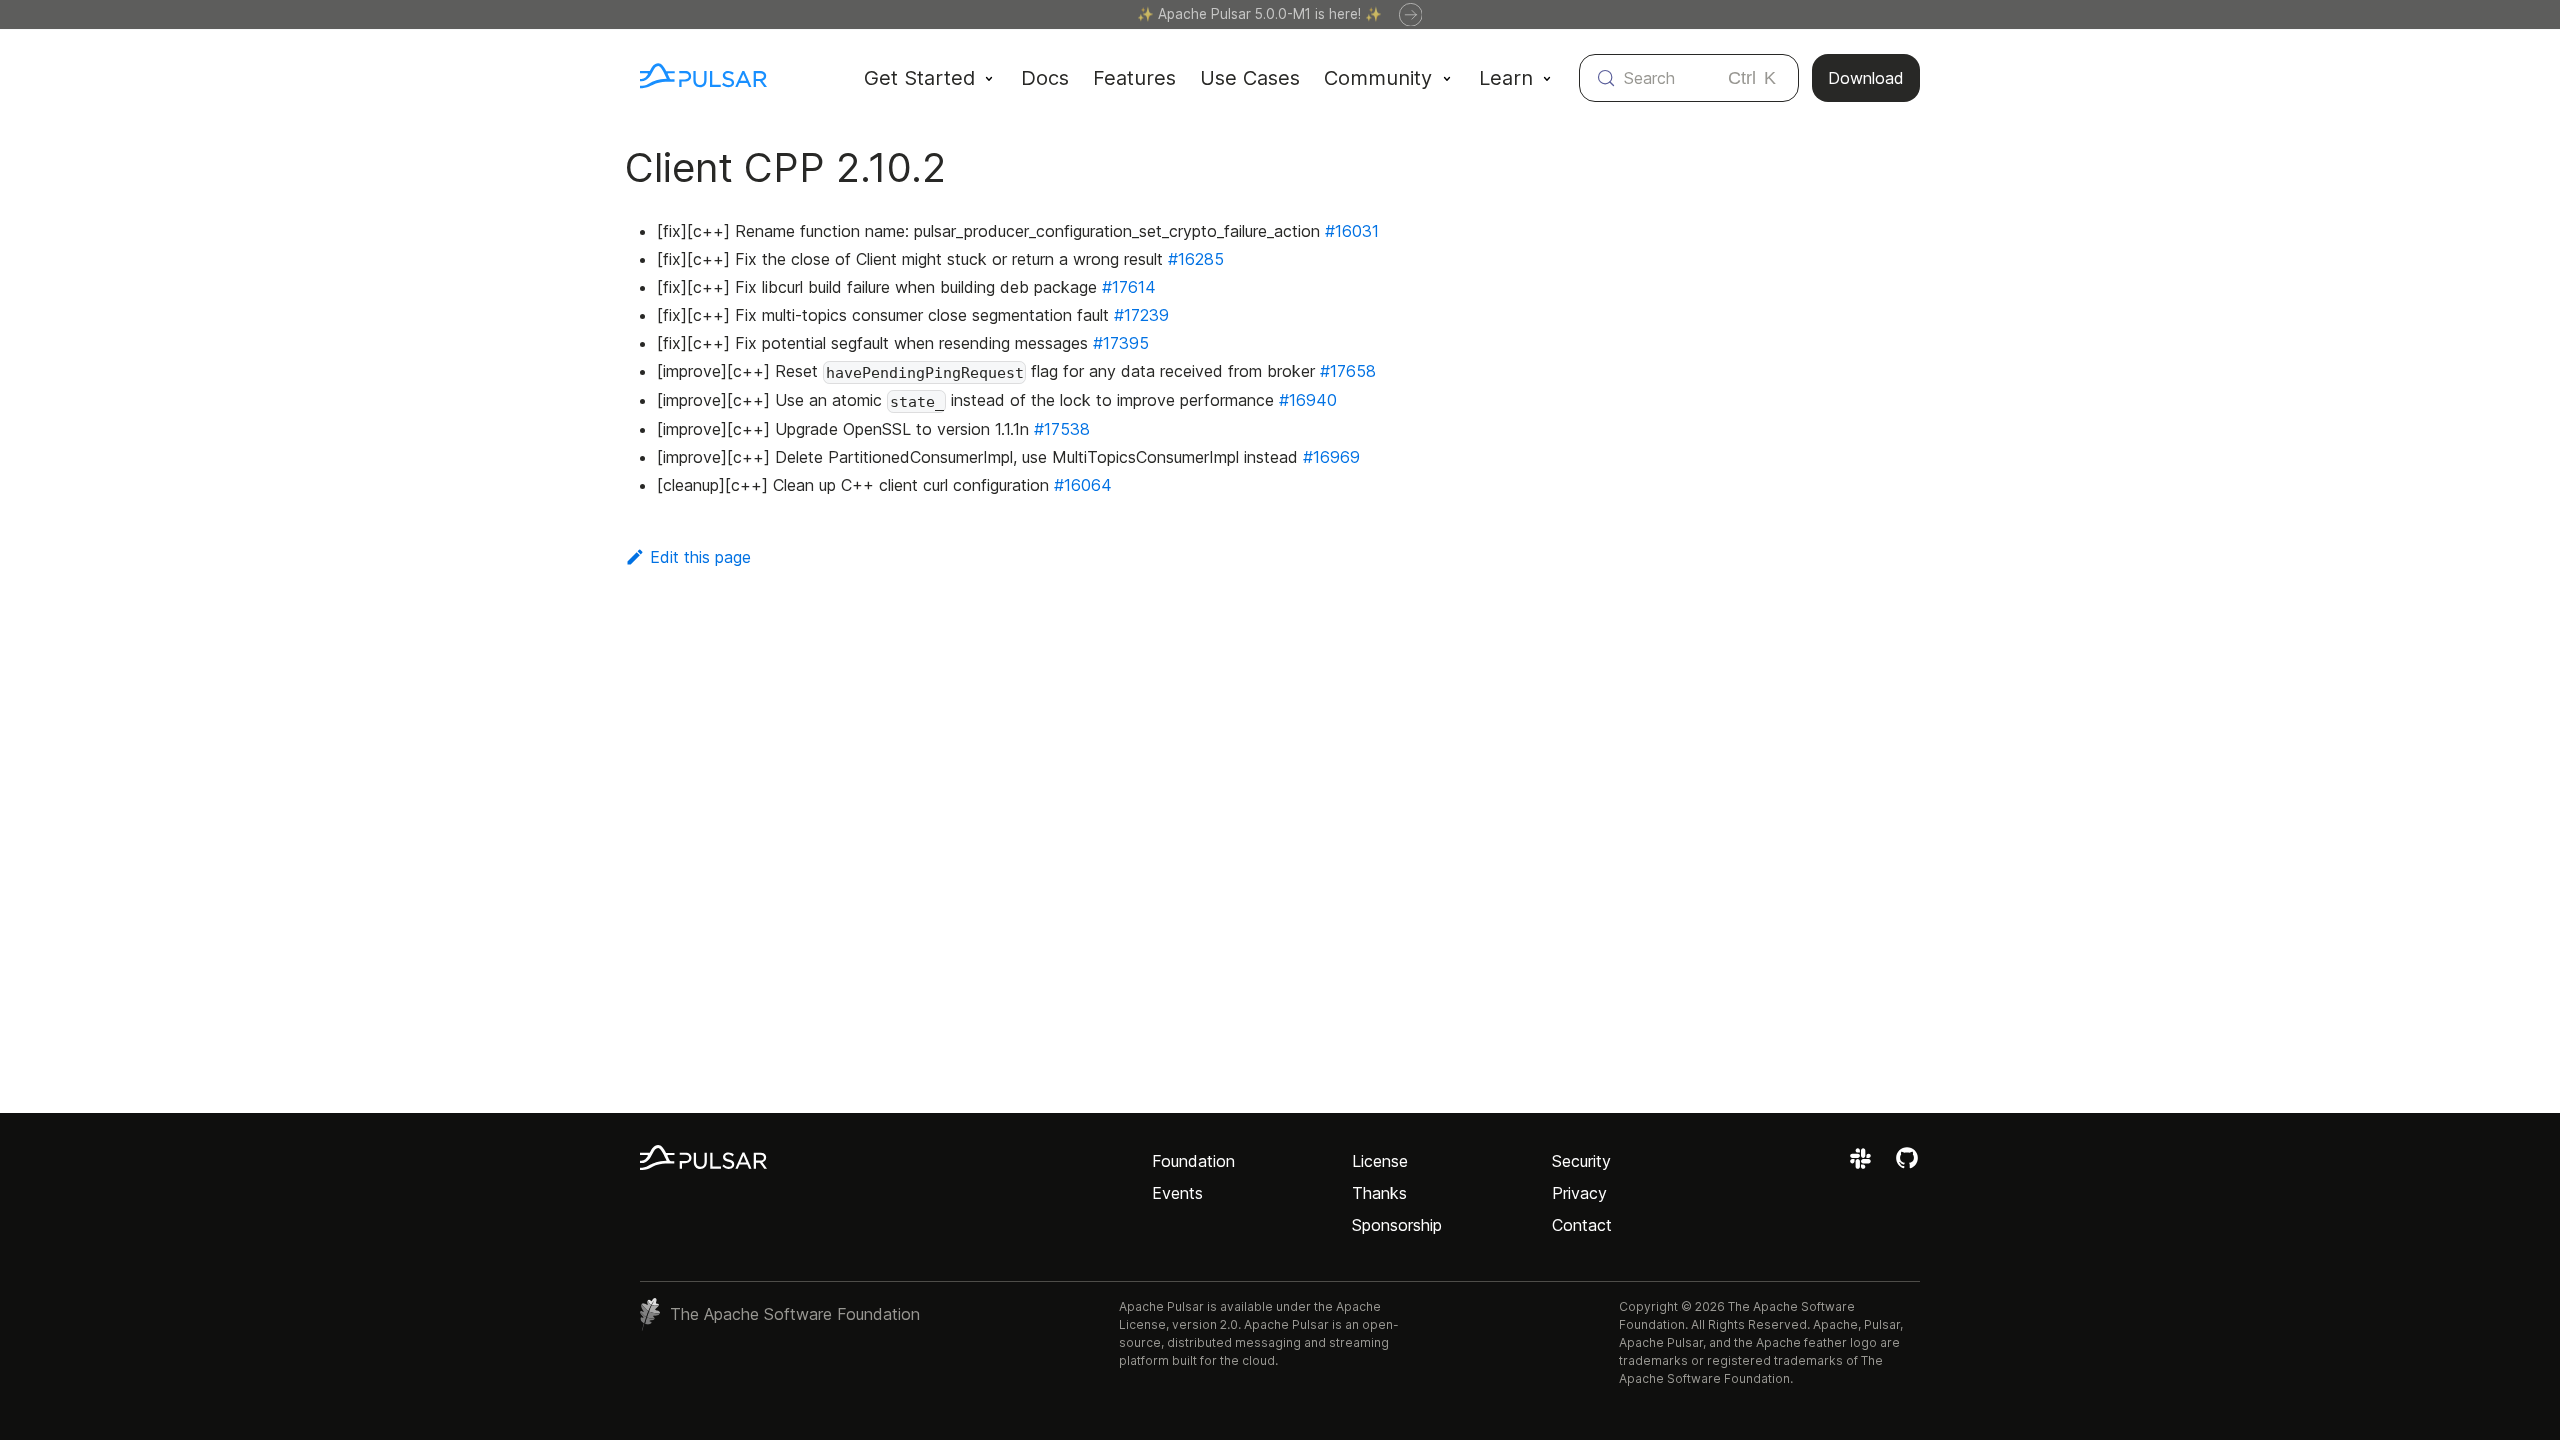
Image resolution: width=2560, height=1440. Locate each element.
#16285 (1196, 259)
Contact (1582, 1225)
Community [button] (1378, 78)
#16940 (1308, 400)
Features (1134, 78)
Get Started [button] (919, 78)
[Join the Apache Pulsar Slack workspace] (1863, 1165)
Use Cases (1250, 78)
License (1380, 1161)
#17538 (1062, 429)
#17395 (1121, 343)
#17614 (1129, 287)
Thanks (1379, 1193)
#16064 (1083, 485)
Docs (1045, 78)
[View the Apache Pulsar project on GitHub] (1907, 1165)
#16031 (1352, 231)
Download (1866, 78)
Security (1581, 1161)
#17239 (1141, 315)
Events (1177, 1193)
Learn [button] (1506, 78)
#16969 (1331, 457)
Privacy (1579, 1193)
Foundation (1193, 1161)
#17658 (1348, 371)
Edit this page (700, 557)
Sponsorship (1397, 1225)
